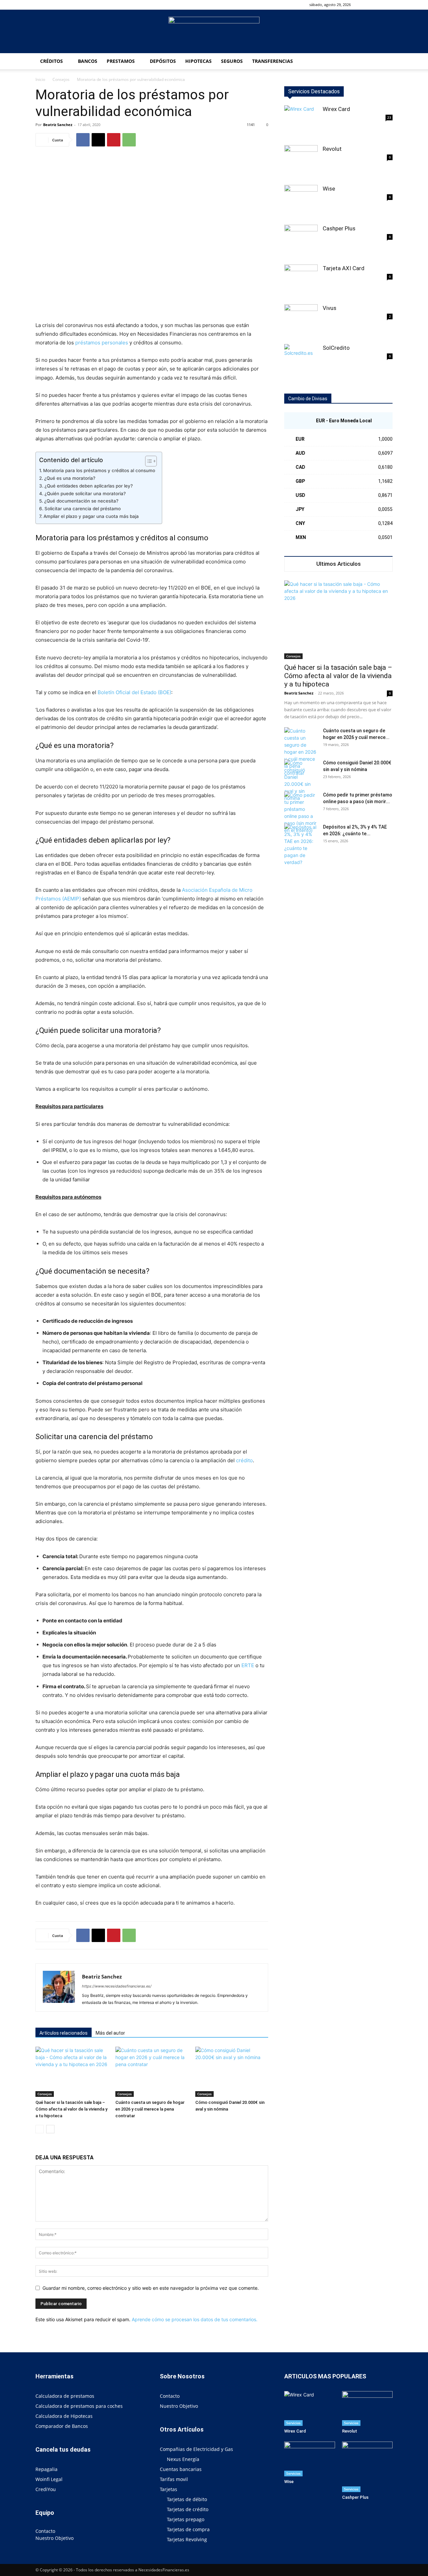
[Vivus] (301, 321)
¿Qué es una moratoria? (70, 478)
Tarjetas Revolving (187, 2539)
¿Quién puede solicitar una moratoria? (85, 494)
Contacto (45, 2531)
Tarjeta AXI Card (344, 268)
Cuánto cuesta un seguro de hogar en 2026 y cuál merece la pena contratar (150, 2109)
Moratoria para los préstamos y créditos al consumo (99, 470)
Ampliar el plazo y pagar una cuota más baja (91, 516)
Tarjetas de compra (188, 2529)
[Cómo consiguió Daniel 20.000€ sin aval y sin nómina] (232, 2072)
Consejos (61, 79)
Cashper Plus (339, 228)
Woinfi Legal (49, 2479)
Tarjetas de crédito (188, 2509)
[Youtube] (388, 5)
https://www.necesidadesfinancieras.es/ (117, 1986)
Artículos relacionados (64, 2033)
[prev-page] (40, 2129)
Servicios (293, 2423)
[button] (366, 5)
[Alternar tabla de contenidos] (148, 461)
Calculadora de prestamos (65, 2396)
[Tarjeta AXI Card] (301, 281)
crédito (244, 1460)
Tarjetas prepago (186, 2519)
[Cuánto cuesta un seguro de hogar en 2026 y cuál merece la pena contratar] (152, 2072)
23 (389, 117)
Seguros (232, 61)
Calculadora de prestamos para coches (79, 2406)
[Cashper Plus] (301, 241)
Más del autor (110, 2033)
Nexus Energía (183, 2459)
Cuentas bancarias (181, 2469)
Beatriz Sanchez (58, 125)
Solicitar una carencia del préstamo (83, 509)
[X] (98, 140)
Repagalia (46, 2469)
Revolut (332, 149)
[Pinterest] (114, 140)
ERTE (248, 1665)
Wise (329, 189)
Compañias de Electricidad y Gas (196, 2449)
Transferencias (273, 61)
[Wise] (301, 202)
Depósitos (163, 61)
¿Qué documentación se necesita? (81, 501)
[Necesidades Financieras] (214, 32)
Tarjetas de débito (187, 2499)
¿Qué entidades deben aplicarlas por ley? (89, 486)
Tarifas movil (174, 2479)
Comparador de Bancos (62, 2426)
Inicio (40, 79)
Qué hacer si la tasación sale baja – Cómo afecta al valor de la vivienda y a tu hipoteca (71, 2109)
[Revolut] (301, 162)
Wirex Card (336, 109)
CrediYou (46, 2489)
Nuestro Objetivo (55, 2538)
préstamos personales (102, 343)
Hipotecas (198, 61)
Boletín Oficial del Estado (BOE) (134, 692)
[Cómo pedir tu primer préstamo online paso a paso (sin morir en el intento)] (301, 813)
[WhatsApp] (129, 140)
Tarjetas (169, 2489)
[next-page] (50, 2129)
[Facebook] (377, 5)
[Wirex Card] (301, 122)
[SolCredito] (301, 361)
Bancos (88, 61)
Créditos (51, 61)
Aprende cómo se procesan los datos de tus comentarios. (195, 2319)
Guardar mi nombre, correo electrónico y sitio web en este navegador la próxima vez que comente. (151, 2288)
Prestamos (121, 61)
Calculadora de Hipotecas (64, 2416)
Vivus (330, 308)
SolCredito (336, 348)
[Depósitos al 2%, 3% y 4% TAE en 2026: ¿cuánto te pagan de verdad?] (301, 845)
